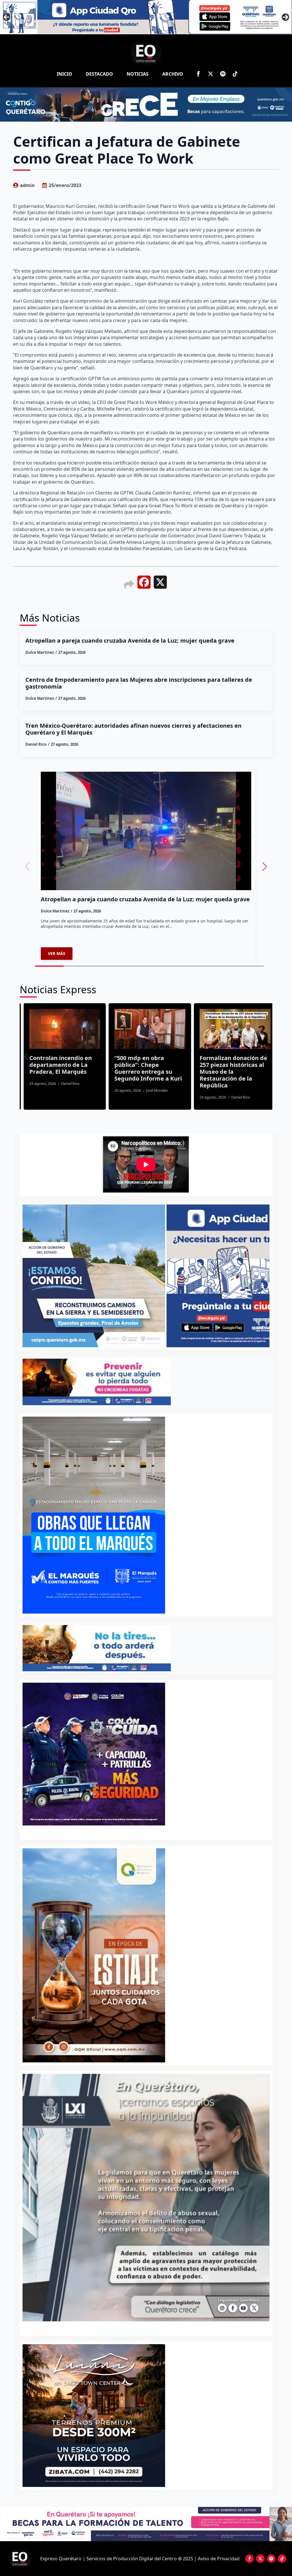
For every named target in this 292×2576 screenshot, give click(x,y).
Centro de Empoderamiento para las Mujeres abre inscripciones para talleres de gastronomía (139, 683)
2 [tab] (149, 2327)
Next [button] (285, 17)
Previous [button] (7, 17)
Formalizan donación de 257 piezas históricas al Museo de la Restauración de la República (144, 1072)
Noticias (138, 74)
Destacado (99, 74)
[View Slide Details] (94, 2416)
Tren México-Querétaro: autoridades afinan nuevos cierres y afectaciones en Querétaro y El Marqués (133, 729)
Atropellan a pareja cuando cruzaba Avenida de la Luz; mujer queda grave (130, 641)
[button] (265, 866)
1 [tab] (143, 2327)
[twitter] (211, 74)
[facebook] (198, 74)
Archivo (173, 74)
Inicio (64, 74)
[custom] (223, 74)
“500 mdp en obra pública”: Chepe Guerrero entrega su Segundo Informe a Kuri (59, 1068)
